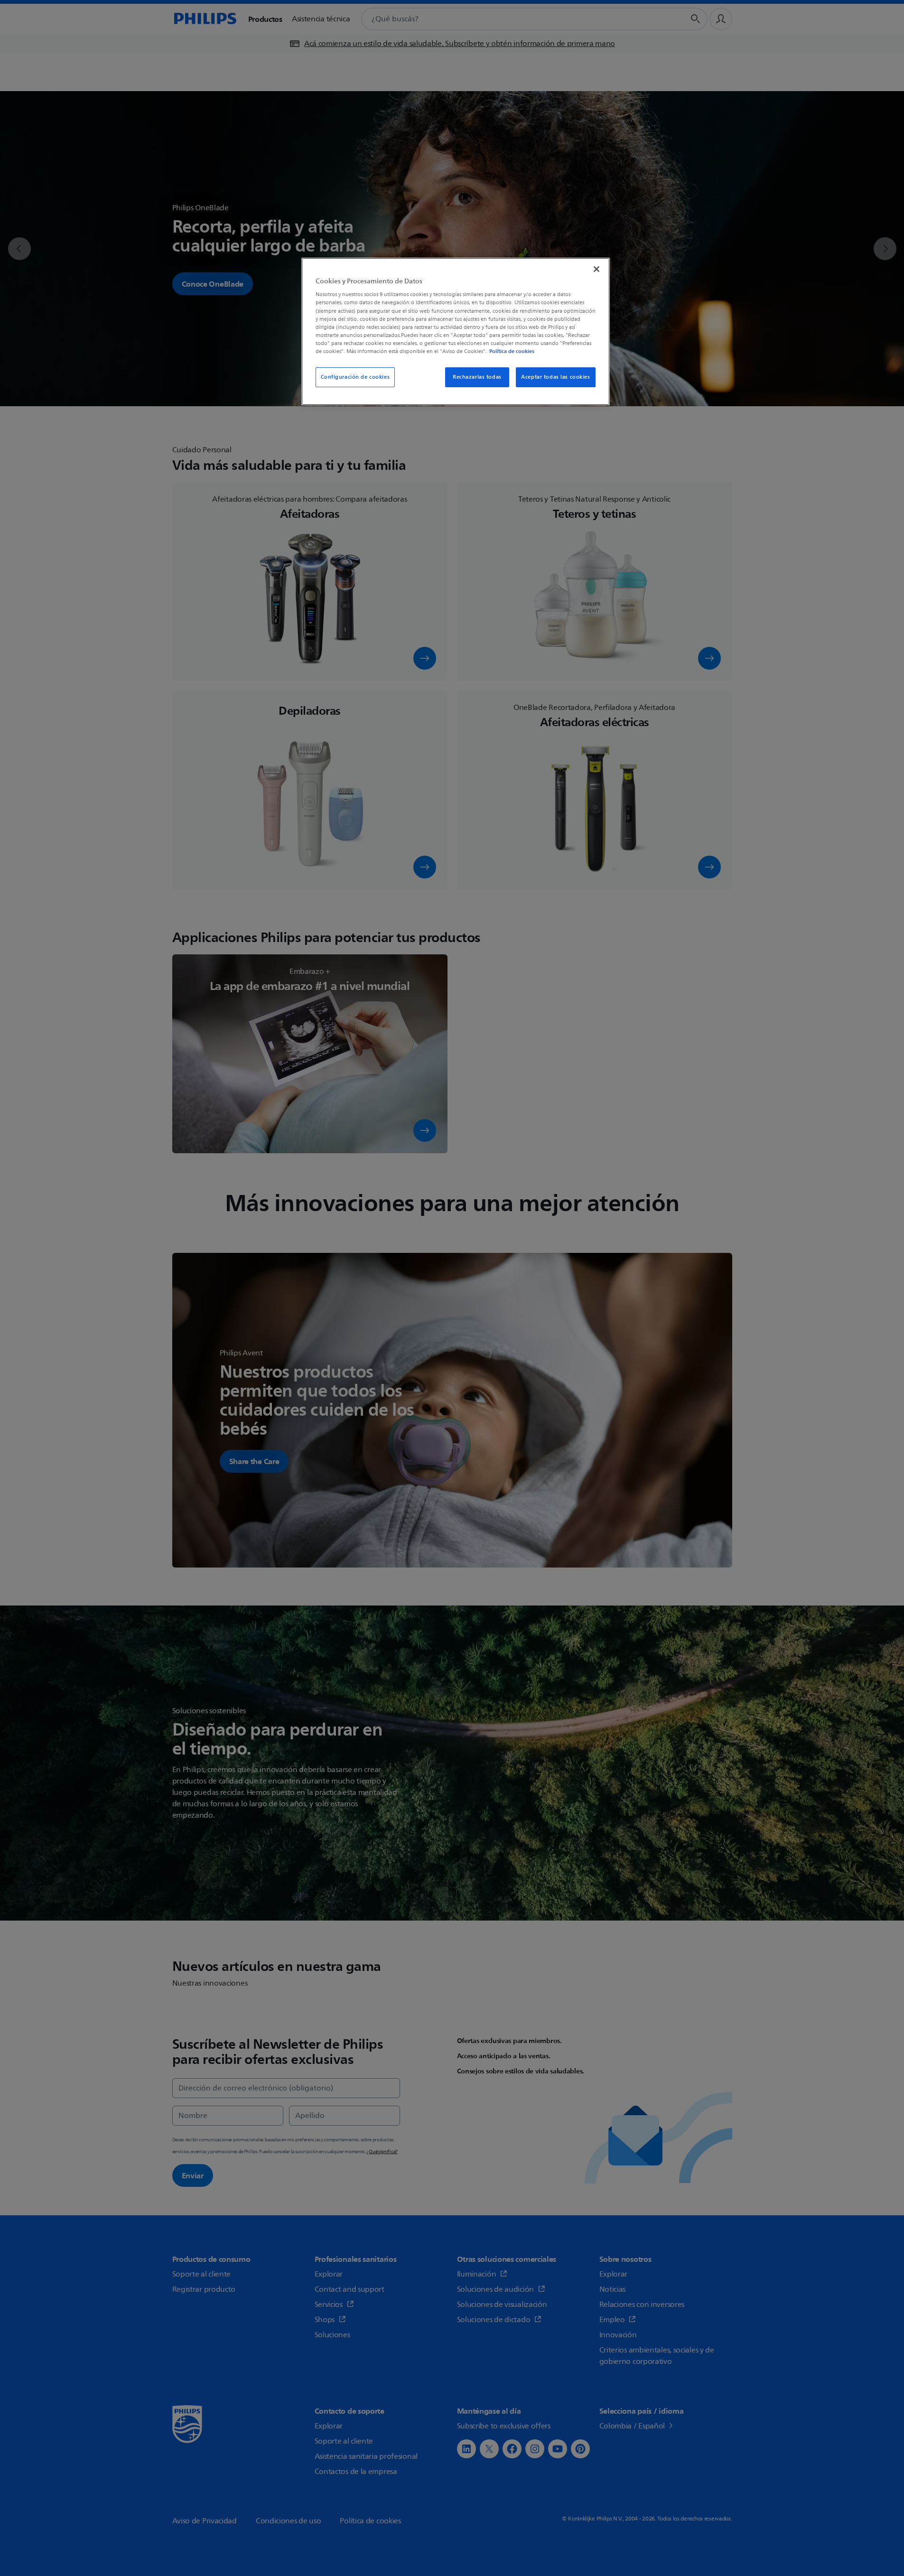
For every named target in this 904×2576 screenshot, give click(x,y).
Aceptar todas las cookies (555, 377)
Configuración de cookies (355, 377)
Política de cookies (512, 351)
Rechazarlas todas (477, 377)
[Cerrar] (596, 269)
